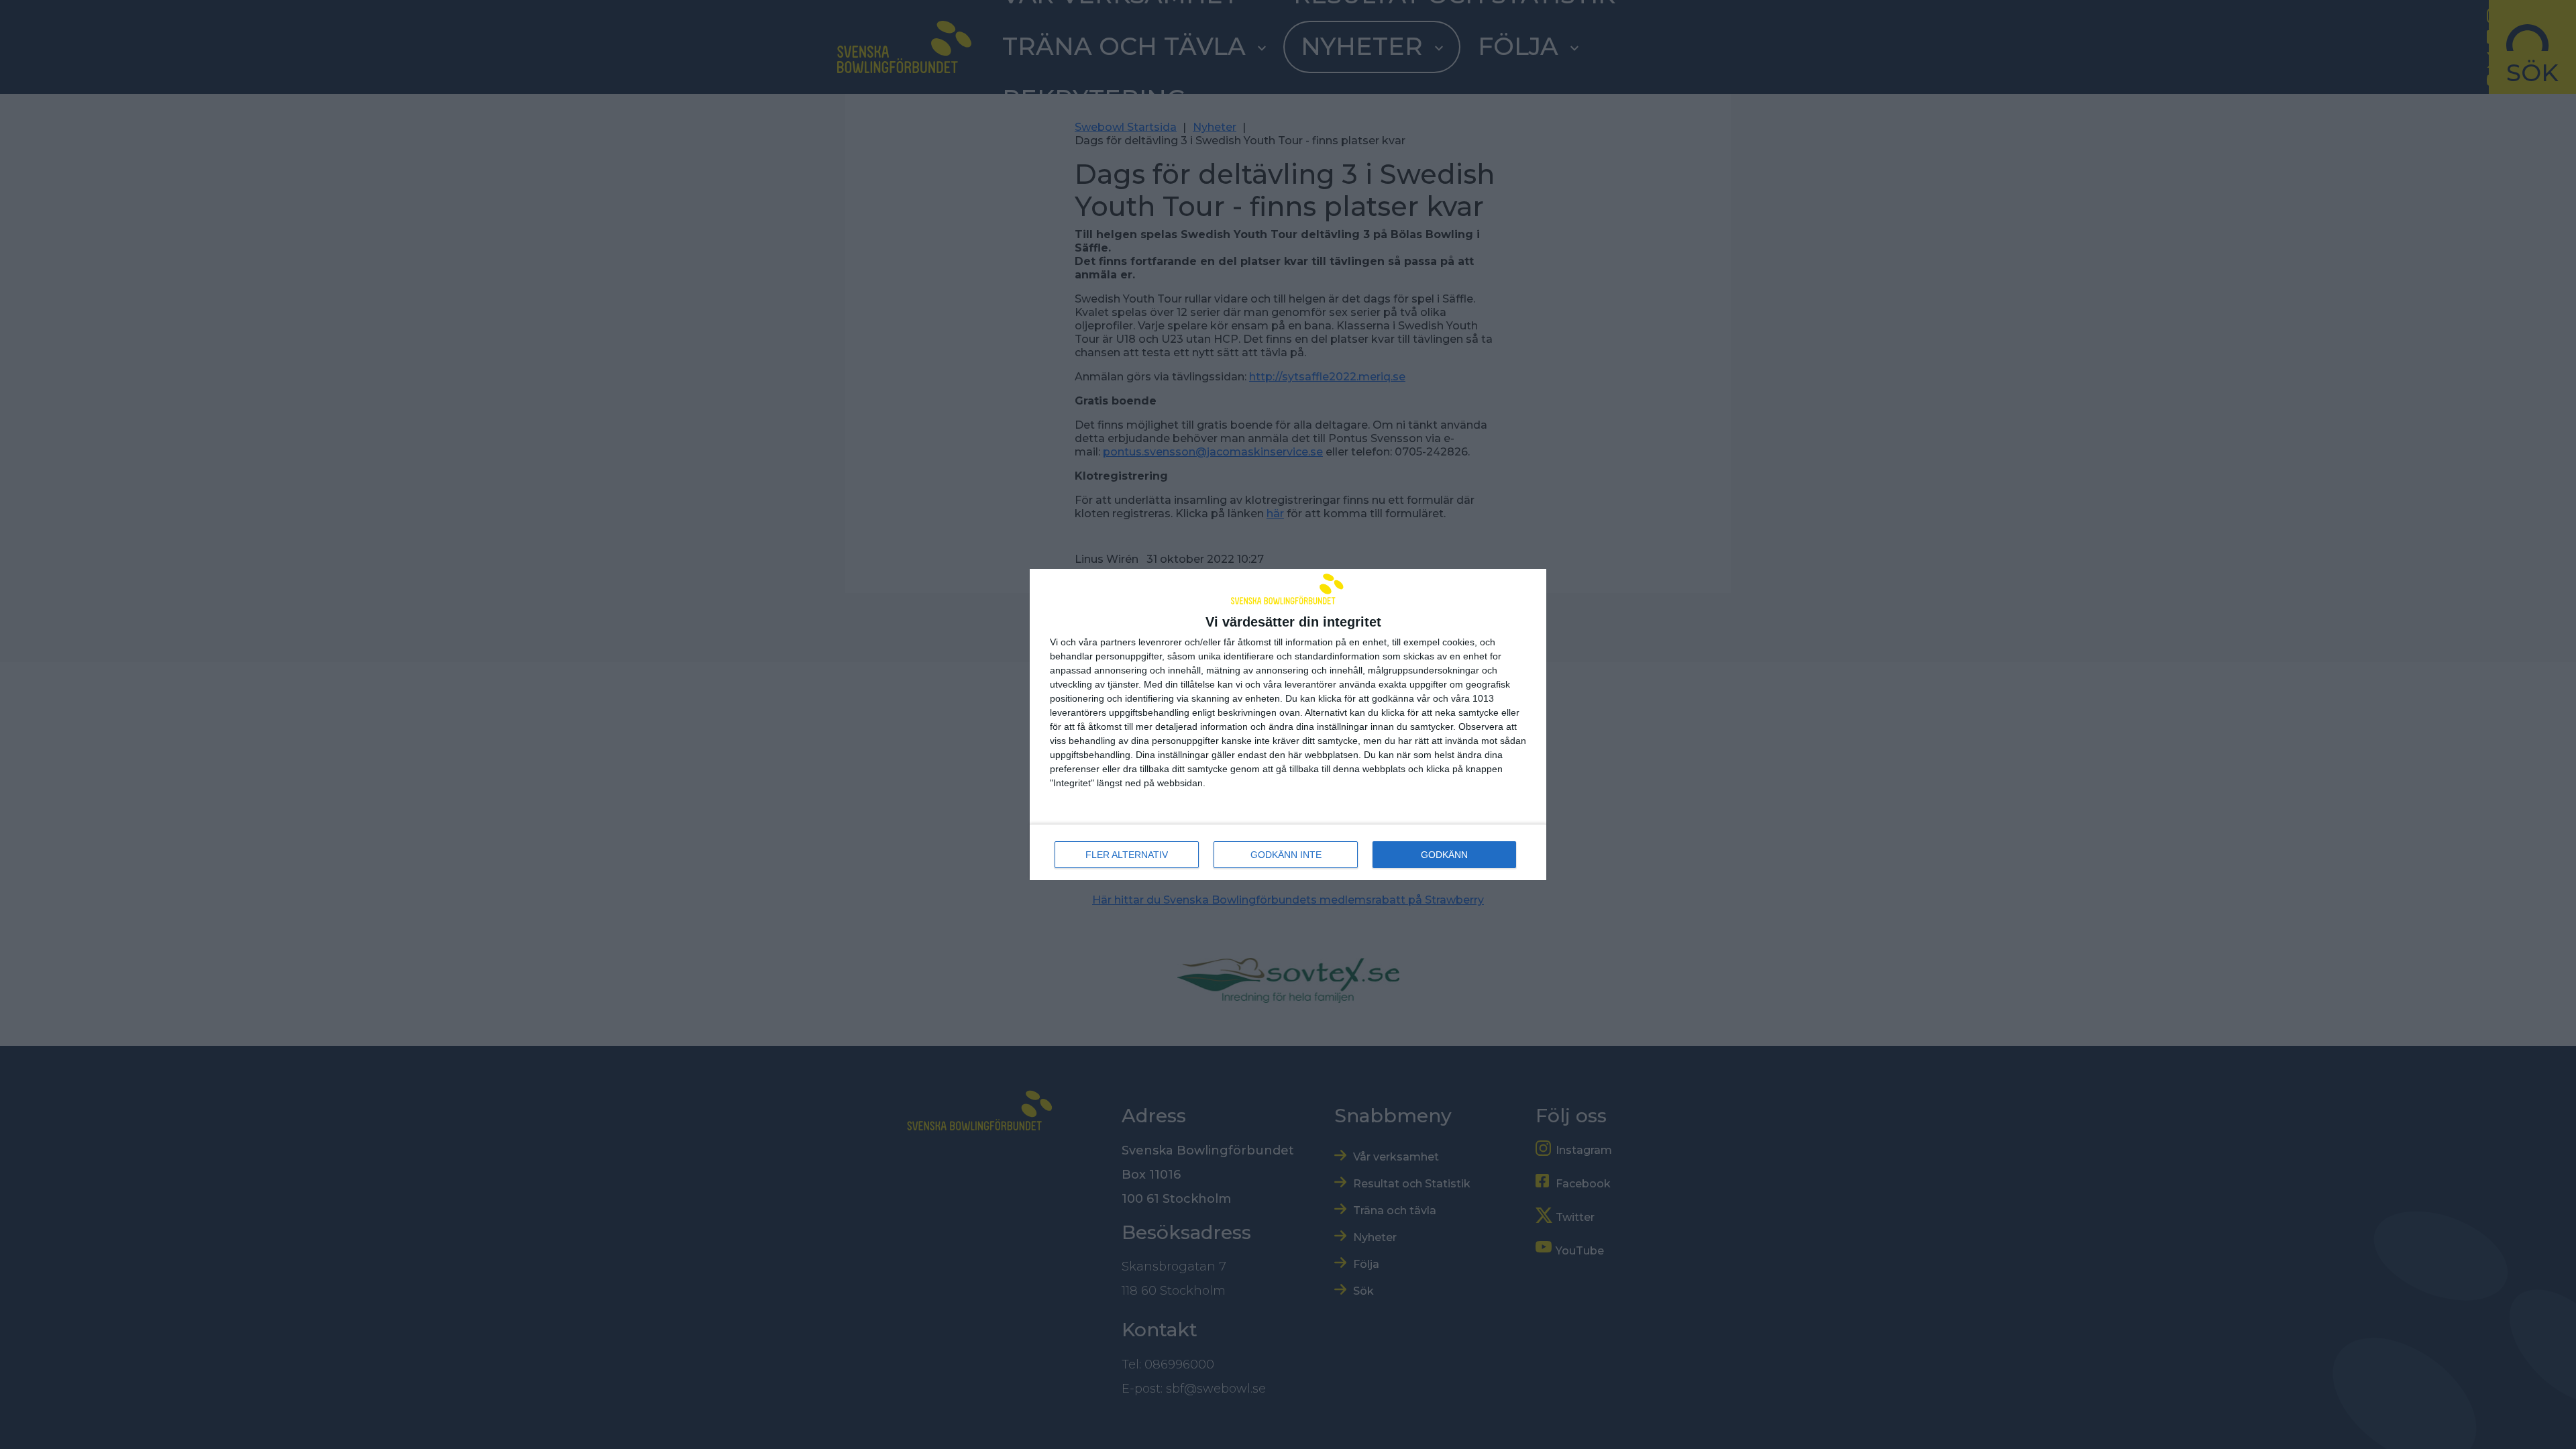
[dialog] (1288, 725)
